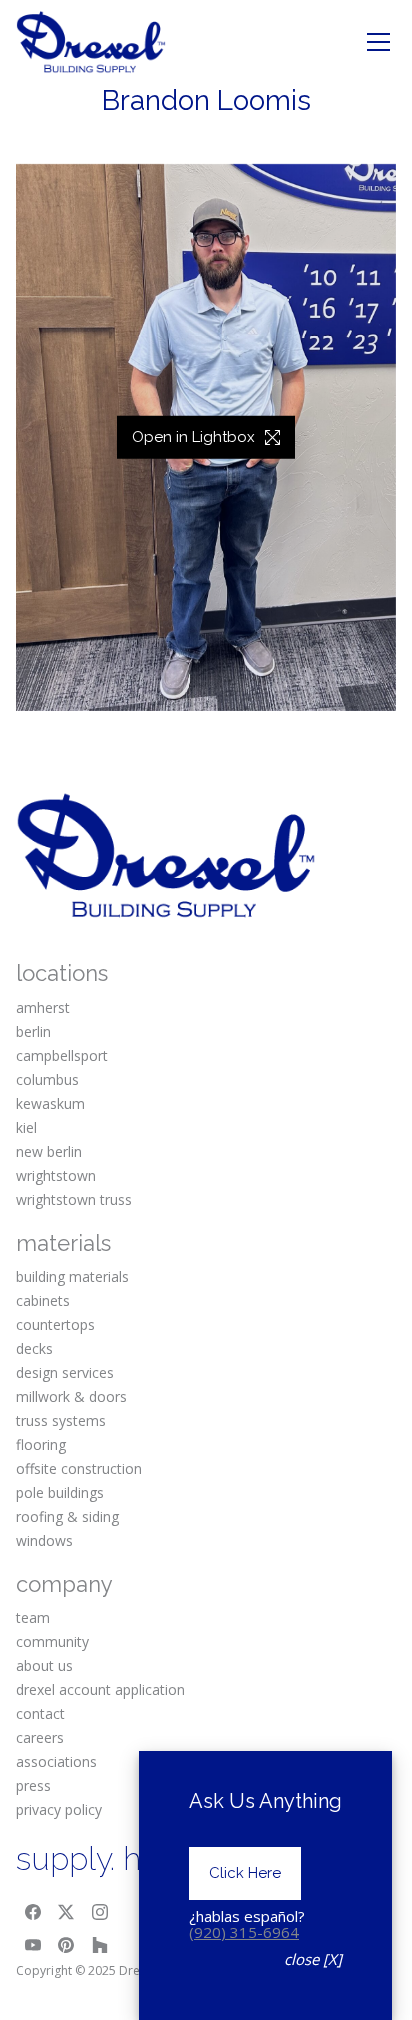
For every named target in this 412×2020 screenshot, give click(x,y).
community (52, 1641)
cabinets (43, 1300)
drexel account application (100, 1689)
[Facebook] (33, 1912)
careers (40, 1737)
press (33, 1785)
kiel (26, 1127)
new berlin (49, 1151)
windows (44, 1540)
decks (34, 1348)
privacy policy (59, 1809)
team (33, 1617)
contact (40, 1713)
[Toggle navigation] (378, 42)
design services (65, 1372)
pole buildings (60, 1492)
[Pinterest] (67, 1945)
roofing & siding (67, 1516)
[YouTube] (33, 1945)
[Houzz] (100, 1945)
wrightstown (56, 1175)
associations (56, 1761)
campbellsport (62, 1055)
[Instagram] (100, 1912)
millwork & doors (71, 1396)
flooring (41, 1444)
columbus (47, 1079)
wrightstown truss (74, 1199)
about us (44, 1665)
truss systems (61, 1420)
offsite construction (79, 1468)
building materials (72, 1276)
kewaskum (50, 1103)
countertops (55, 1324)
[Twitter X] (67, 1912)
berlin (33, 1031)
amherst (43, 1007)
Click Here (245, 1873)
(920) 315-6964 (244, 1932)
